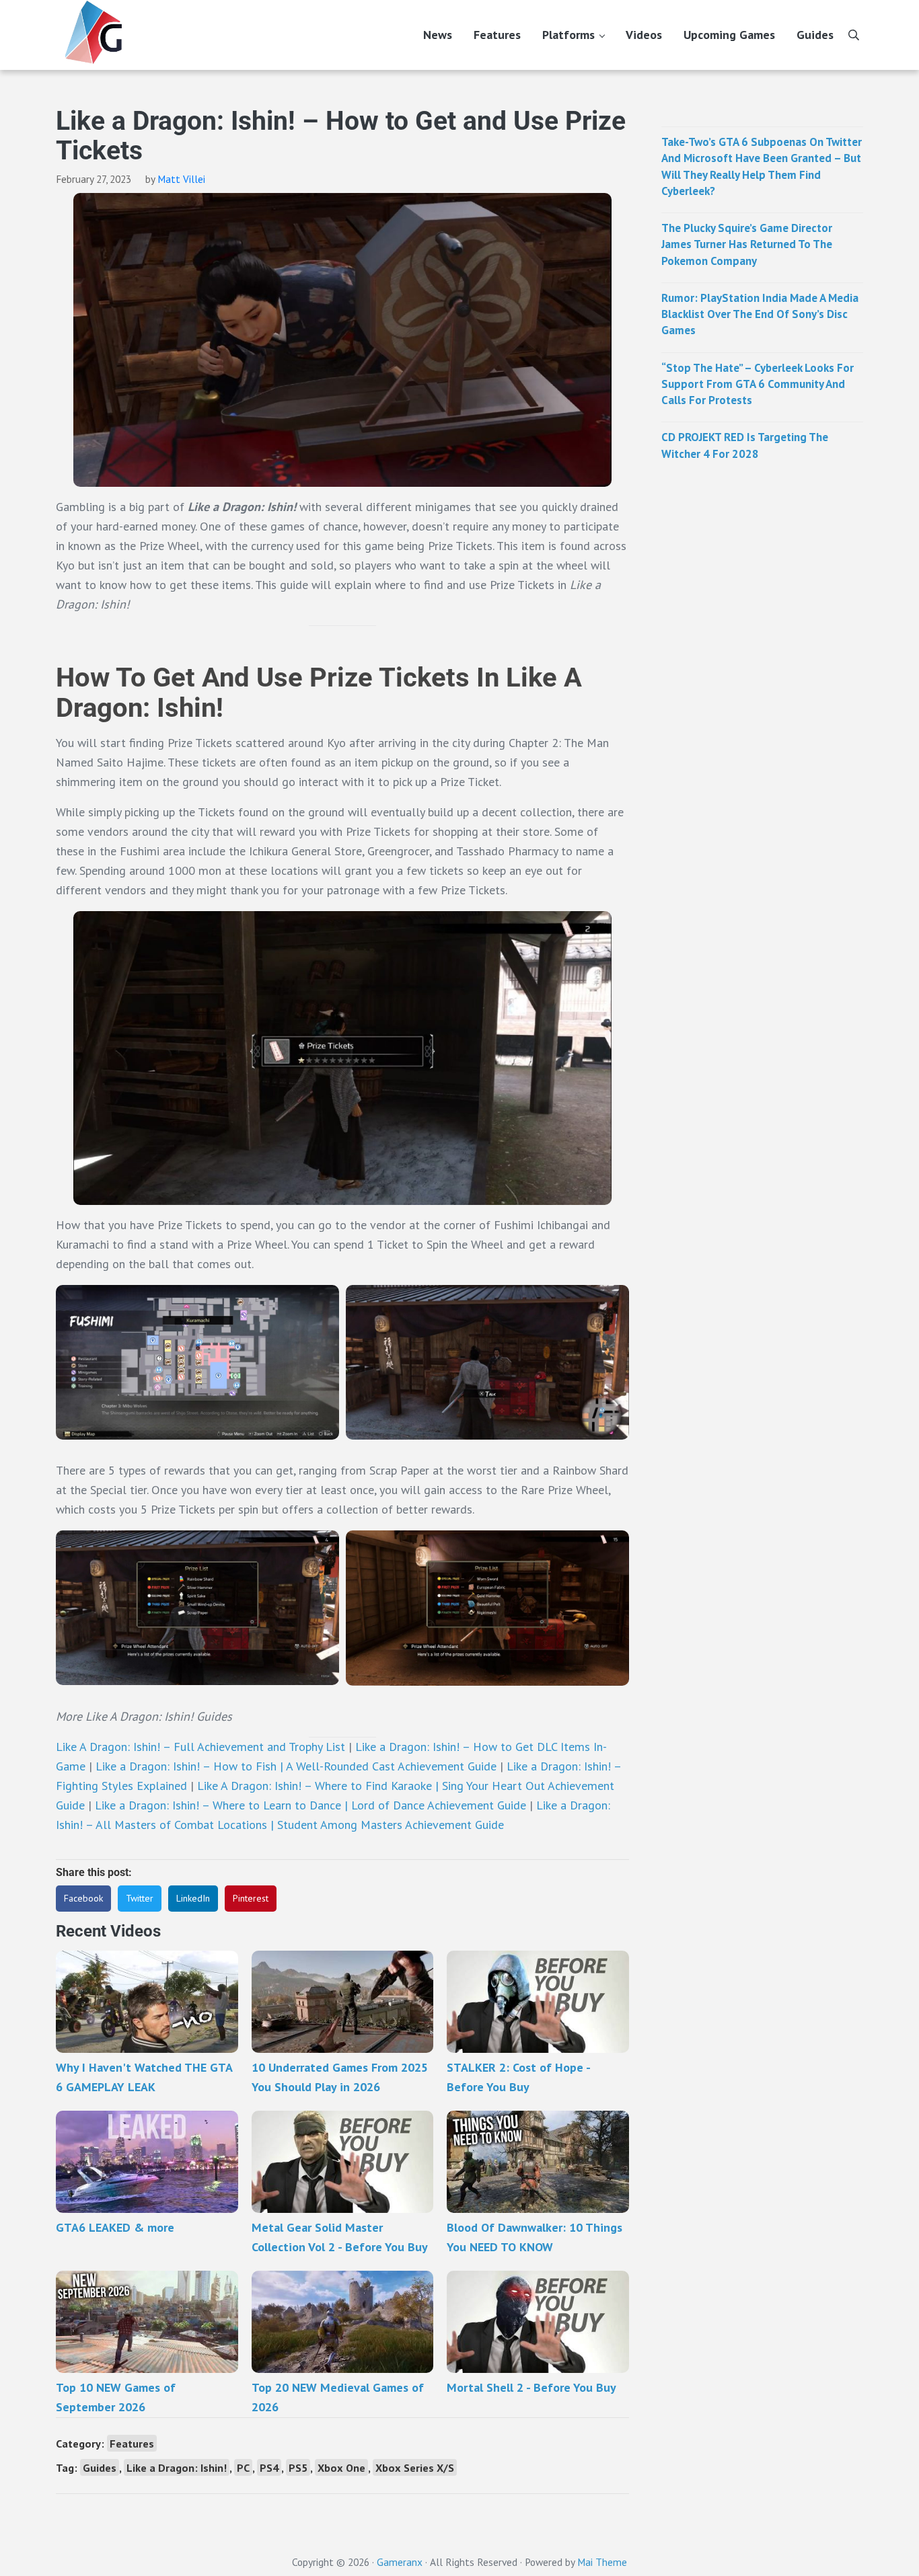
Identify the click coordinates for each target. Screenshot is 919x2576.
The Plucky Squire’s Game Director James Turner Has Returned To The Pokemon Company (747, 244)
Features (132, 2443)
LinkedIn (193, 1898)
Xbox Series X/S (415, 2467)
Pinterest (251, 1898)
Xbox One (341, 2467)
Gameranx (400, 2562)
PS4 (269, 2467)
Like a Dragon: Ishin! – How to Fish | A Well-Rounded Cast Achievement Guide (296, 1766)
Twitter (140, 1898)
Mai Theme (602, 2562)
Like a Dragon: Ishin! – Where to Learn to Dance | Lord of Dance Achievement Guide (310, 1805)
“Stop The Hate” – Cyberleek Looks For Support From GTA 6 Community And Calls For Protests (758, 384)
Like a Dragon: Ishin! (177, 2467)
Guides (100, 2467)
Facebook (83, 1898)
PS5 (298, 2467)
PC (243, 2467)
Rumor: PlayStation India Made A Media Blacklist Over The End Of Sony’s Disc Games (760, 314)
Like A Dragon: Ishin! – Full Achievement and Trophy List (200, 1747)
